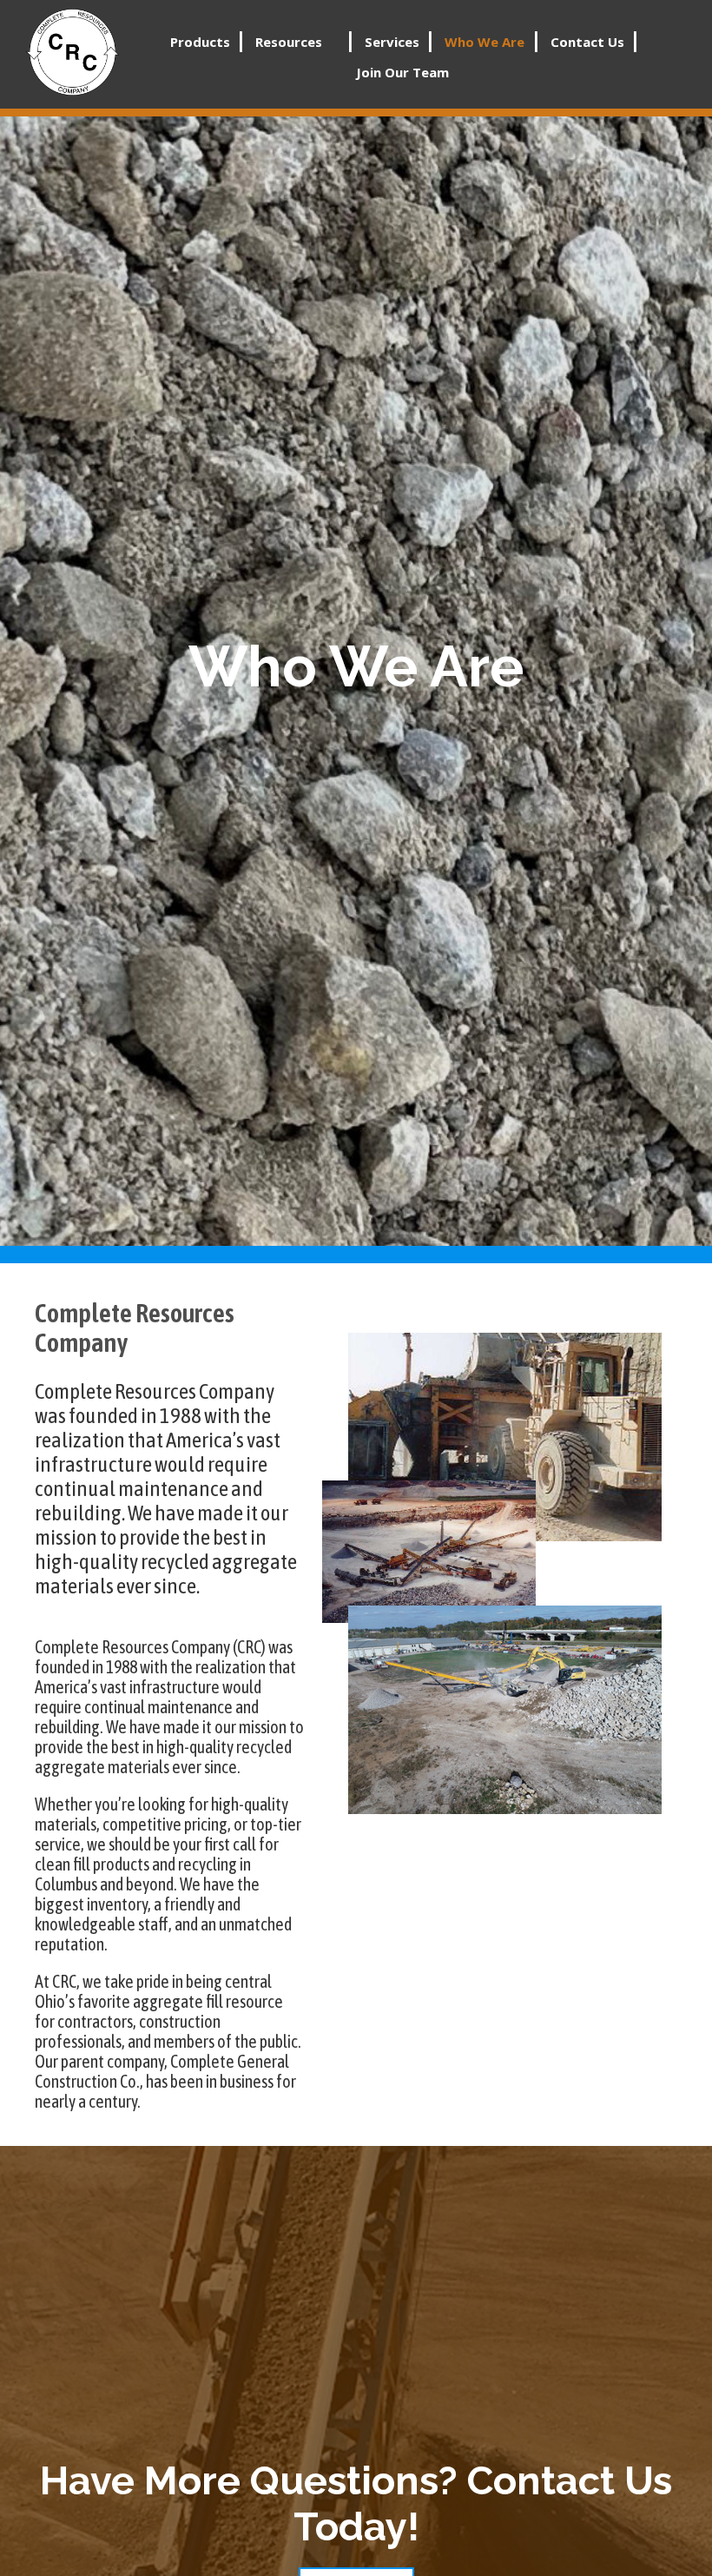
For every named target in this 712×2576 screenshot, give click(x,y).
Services (392, 42)
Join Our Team (402, 72)
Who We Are (485, 42)
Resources (289, 42)
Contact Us (587, 42)
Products (200, 42)
